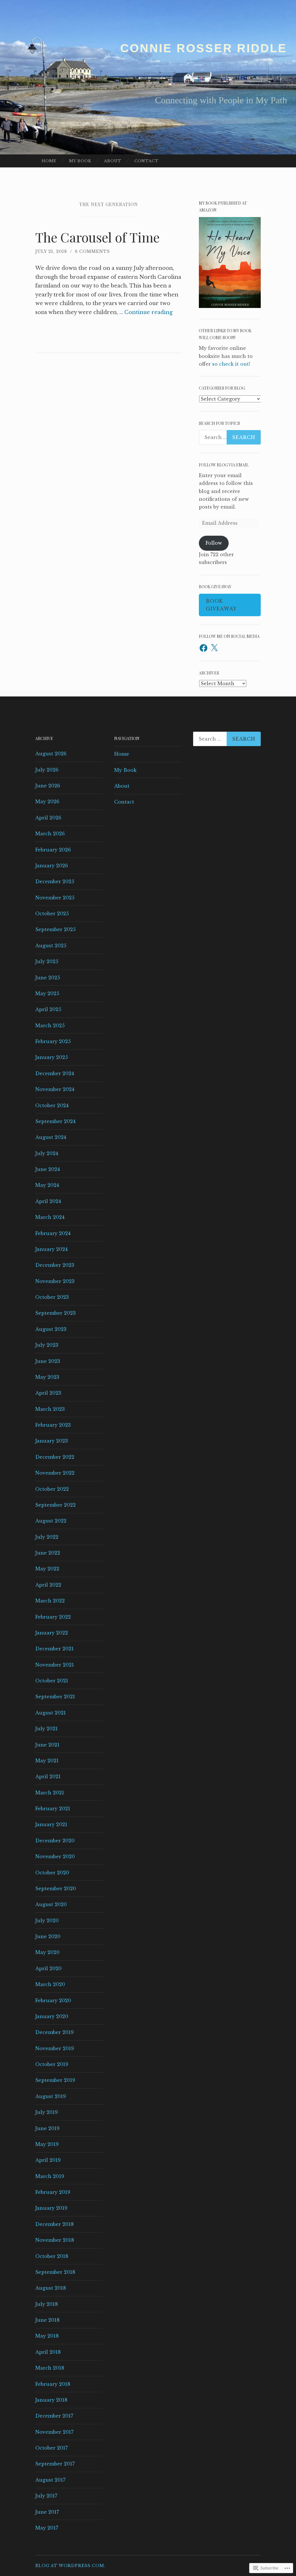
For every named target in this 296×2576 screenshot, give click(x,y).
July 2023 (47, 1345)
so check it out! (231, 364)
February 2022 (53, 1617)
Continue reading (148, 312)
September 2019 (55, 2080)
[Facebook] (203, 648)
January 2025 (52, 1057)
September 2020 (56, 1888)
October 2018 (52, 2256)
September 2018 (55, 2272)
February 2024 (53, 1233)
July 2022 (47, 1537)
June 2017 (47, 2512)
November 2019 (55, 2048)
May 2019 (47, 2144)
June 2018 (47, 2320)
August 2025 (51, 946)
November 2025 (55, 898)
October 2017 (51, 2448)
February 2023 (53, 1425)
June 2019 (47, 2128)
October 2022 (52, 1489)
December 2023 (55, 1265)
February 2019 (53, 2192)
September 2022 (55, 1505)
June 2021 (47, 1745)
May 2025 (47, 993)
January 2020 (52, 2016)
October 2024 (52, 1105)
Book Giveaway (221, 605)
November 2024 (55, 1089)
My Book (80, 161)
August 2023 (51, 1329)
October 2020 (52, 1873)
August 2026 (51, 754)
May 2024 (47, 1185)
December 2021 (54, 1649)
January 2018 (51, 2400)
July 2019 (47, 2112)
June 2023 (48, 1361)
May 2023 (47, 1377)
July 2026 (47, 770)
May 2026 (47, 802)
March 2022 (50, 1601)
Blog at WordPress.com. (70, 2566)
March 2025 (50, 1025)
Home (49, 161)
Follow (214, 543)
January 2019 (51, 2208)
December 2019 (54, 2032)
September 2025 (55, 929)
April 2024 (48, 1201)
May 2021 (47, 1761)
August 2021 (51, 1713)
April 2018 (48, 2352)
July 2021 (47, 1729)
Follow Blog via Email (224, 465)
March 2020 (50, 1984)
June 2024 (48, 1169)
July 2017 (46, 2496)
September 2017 (55, 2464)
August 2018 (51, 2288)
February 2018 (53, 2384)
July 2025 (47, 961)
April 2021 (48, 1777)
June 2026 (48, 786)
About (113, 161)
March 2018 (50, 2368)
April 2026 (48, 818)
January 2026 (52, 866)
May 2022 (47, 1569)
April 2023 (48, 1393)
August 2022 (51, 1521)
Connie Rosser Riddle (204, 48)
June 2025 (48, 978)
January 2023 (52, 1441)
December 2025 (55, 881)
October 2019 (52, 2064)
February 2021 (53, 1809)
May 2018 (47, 2336)
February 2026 (53, 850)
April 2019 (48, 2160)
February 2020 (53, 2000)
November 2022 (55, 1473)
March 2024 (50, 1217)
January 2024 (51, 1249)
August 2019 (51, 2096)
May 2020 (47, 1952)
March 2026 (50, 834)
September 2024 (55, 1121)
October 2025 (52, 914)
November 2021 (55, 1665)
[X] (214, 648)
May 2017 (47, 2528)
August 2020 (51, 1904)
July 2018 (47, 2304)
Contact (147, 161)
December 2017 (54, 2416)
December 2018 (54, 2224)
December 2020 (55, 1841)
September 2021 (55, 1697)
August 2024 (51, 1137)
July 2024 (47, 1153)
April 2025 (48, 1009)
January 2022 (52, 1633)
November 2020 (55, 1856)
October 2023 (52, 1297)
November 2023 (55, 1281)
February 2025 (53, 1041)
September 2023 (55, 1313)
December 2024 (55, 1073)
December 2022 (55, 1457)
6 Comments (92, 251)
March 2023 (50, 1409)
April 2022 (48, 1585)
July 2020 (47, 1921)
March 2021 (50, 1793)
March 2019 (50, 2176)
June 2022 (48, 1553)
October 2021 (52, 1681)
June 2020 (48, 1936)
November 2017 (54, 2432)
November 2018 (55, 2240)
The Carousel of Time (97, 237)
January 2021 (51, 1824)
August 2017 (50, 2480)
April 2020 (48, 1968)
